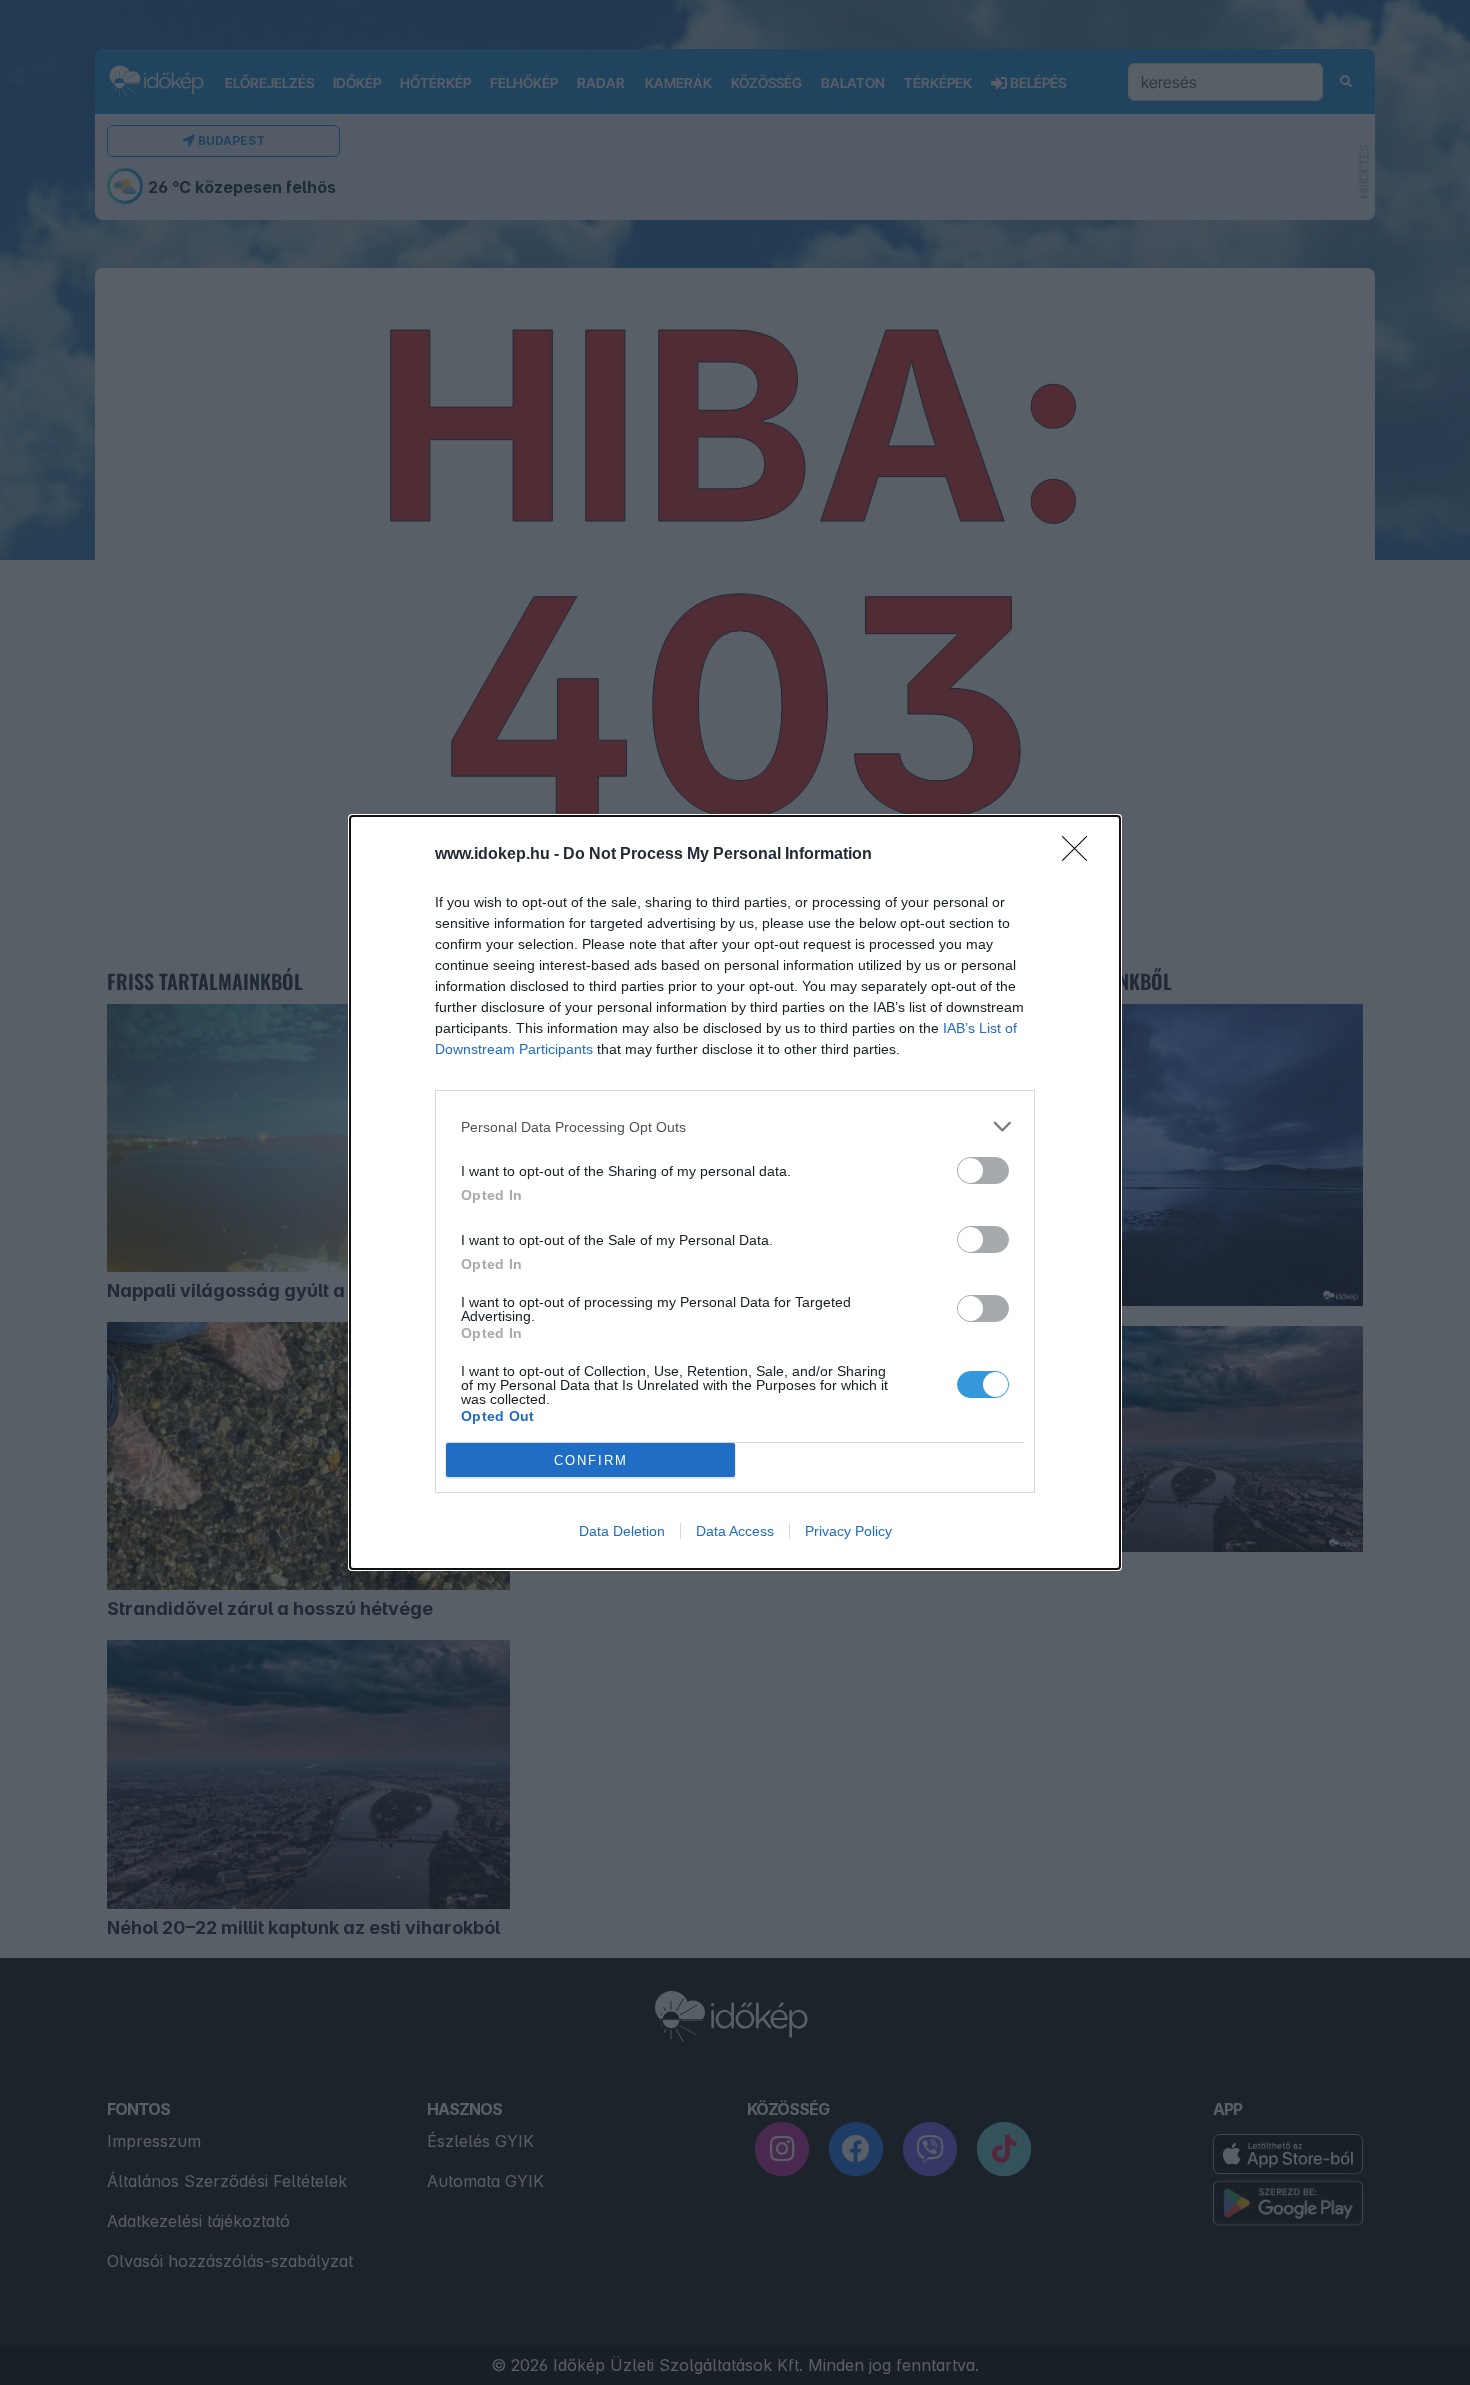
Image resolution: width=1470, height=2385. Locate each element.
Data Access (735, 1531)
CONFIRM (591, 1460)
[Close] (1081, 855)
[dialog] (735, 1192)
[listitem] (735, 1126)
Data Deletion (622, 1531)
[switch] (983, 1170)
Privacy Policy (848, 1531)
